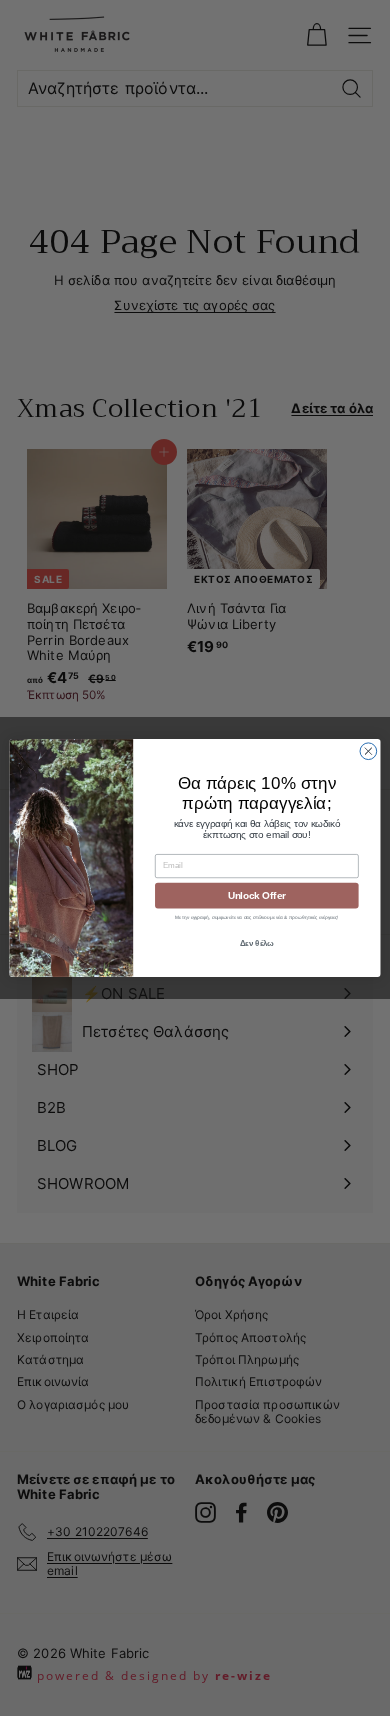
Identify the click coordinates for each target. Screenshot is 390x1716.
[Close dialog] (368, 751)
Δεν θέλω (257, 944)
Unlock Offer (257, 895)
